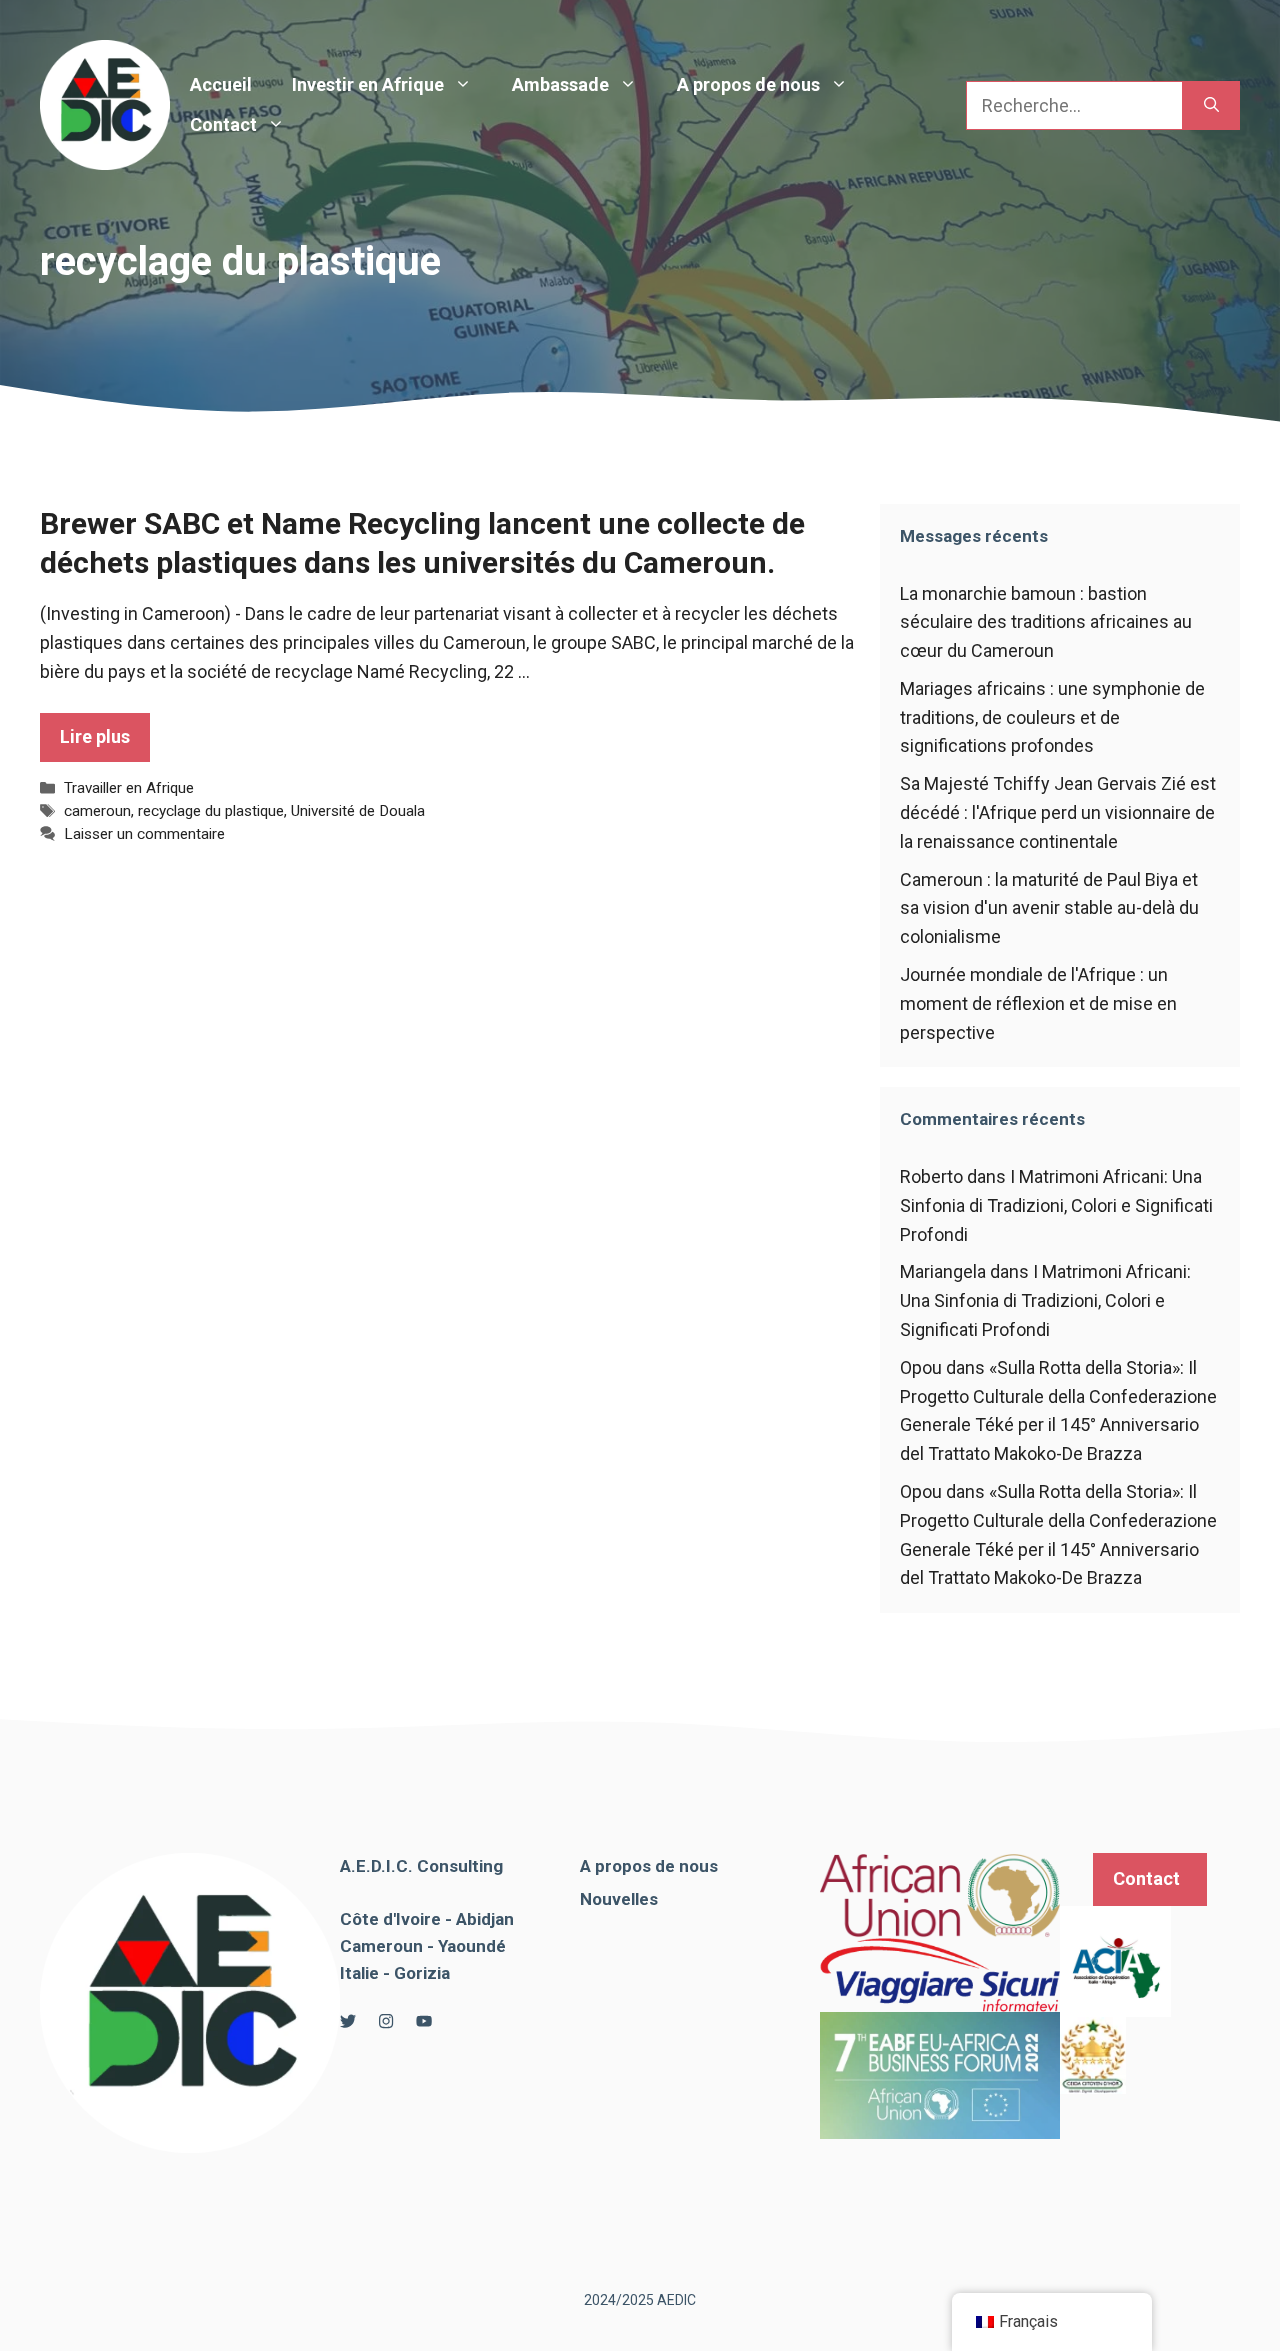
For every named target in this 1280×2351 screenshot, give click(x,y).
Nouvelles (619, 1899)
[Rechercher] (1211, 105)
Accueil (221, 84)
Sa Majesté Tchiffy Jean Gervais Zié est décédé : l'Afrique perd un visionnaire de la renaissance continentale (1058, 812)
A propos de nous (748, 84)
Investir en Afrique (368, 84)
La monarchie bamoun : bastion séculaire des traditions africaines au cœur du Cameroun (1046, 622)
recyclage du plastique (211, 811)
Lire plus (95, 736)
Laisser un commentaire (144, 834)
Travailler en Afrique (129, 788)
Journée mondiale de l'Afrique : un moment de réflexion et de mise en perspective (1038, 1003)
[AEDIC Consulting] (105, 103)
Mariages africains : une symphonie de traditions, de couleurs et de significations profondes (1052, 717)
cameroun (97, 811)
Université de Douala (358, 811)
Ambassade (560, 84)
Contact (223, 124)
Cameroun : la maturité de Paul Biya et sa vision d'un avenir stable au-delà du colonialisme (1049, 908)
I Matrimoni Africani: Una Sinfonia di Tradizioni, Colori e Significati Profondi (1056, 1205)
